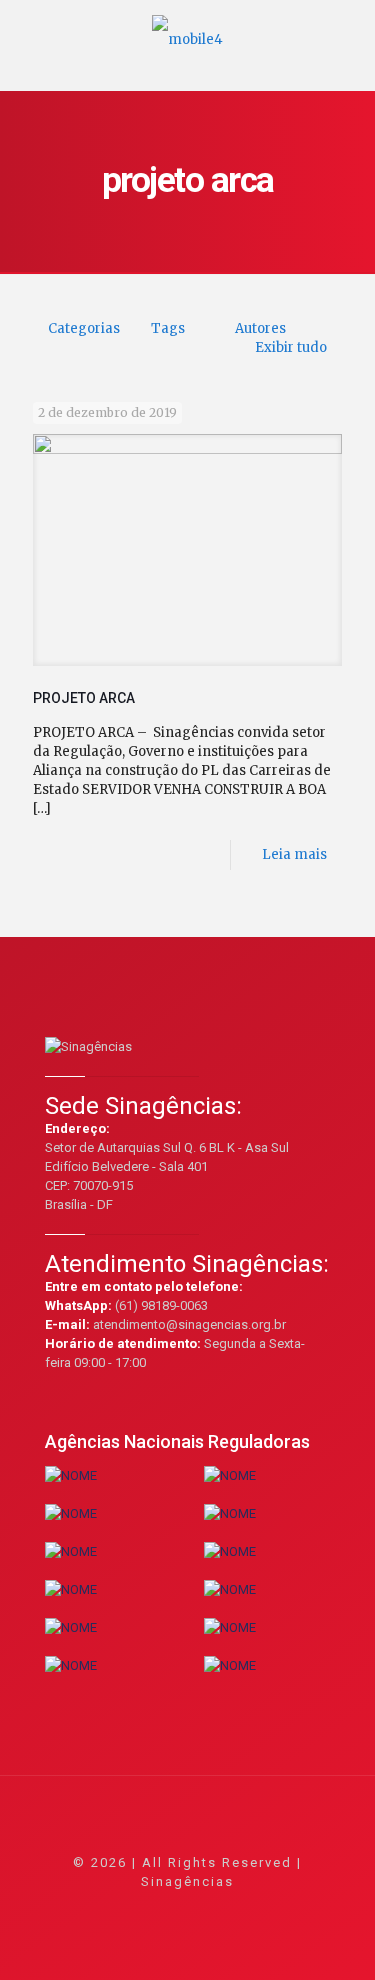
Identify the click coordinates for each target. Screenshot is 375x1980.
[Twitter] (160, 1909)
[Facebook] (133, 1909)
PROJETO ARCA (84, 698)
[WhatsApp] (106, 1909)
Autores (260, 328)
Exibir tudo (291, 347)
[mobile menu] (348, 30)
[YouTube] (187, 1909)
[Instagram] (241, 1909)
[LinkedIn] (214, 1909)
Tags (168, 328)
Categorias (84, 328)
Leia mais (294, 854)
